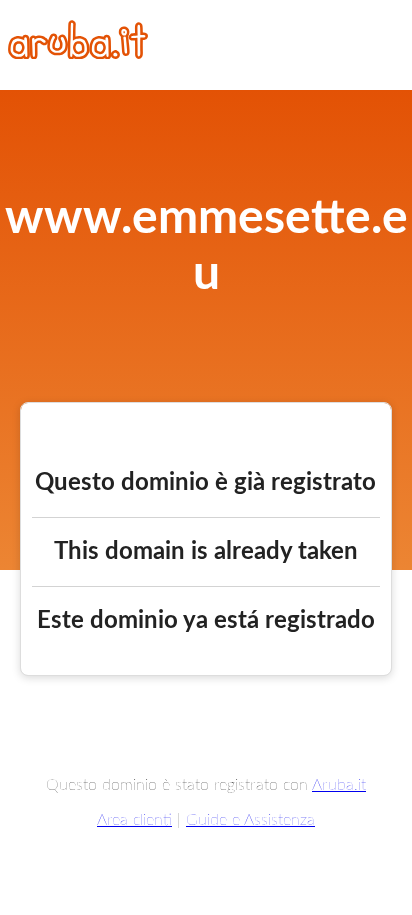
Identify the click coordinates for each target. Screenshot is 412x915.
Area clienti (134, 820)
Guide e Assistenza (250, 820)
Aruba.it (339, 785)
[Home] (78, 54)
